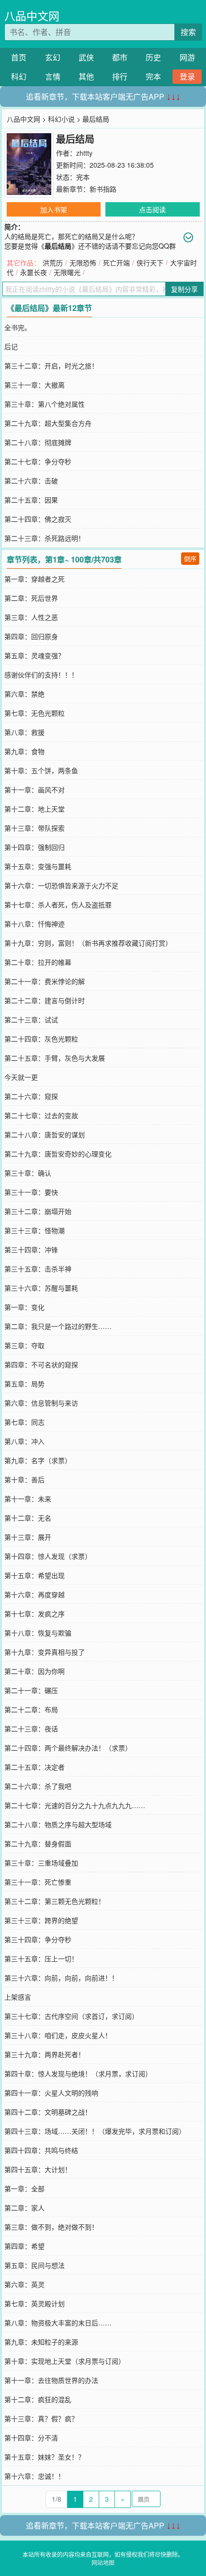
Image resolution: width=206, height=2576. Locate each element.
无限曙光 (67, 272)
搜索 (188, 32)
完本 (153, 76)
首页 (19, 57)
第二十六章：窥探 (31, 1096)
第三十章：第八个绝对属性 (45, 404)
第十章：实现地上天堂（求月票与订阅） (65, 2361)
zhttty (84, 153)
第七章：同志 (24, 1422)
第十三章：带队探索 (34, 828)
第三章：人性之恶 (31, 617)
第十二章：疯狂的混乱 (38, 2399)
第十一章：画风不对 (34, 790)
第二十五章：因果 (31, 500)
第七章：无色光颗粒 (34, 713)
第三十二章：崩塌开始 (38, 1211)
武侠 (86, 57)
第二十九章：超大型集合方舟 (48, 423)
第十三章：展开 (28, 1537)
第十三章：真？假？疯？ (41, 2418)
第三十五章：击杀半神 (38, 1269)
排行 (120, 76)
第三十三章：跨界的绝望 (41, 1920)
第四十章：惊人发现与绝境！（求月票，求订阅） (78, 2073)
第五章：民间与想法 (34, 2265)
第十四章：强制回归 (34, 847)
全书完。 (18, 327)
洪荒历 (53, 263)
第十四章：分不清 (31, 2438)
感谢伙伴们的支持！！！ (41, 675)
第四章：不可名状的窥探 (41, 1364)
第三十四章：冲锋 (31, 1249)
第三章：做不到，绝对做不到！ (51, 2227)
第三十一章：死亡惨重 (38, 1882)
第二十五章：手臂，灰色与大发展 (55, 1058)
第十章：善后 (24, 1479)
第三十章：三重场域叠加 (41, 1863)
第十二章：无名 (28, 1518)
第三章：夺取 (24, 1345)
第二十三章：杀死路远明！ (45, 538)
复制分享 (184, 289)
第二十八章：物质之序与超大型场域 (58, 1824)
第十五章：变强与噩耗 (38, 866)
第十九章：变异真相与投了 (45, 1652)
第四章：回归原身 (31, 636)
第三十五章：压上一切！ (41, 1958)
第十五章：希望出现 (34, 1575)
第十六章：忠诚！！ (34, 2476)
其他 (86, 76)
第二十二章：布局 (31, 1709)
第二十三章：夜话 (31, 1729)
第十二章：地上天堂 (34, 809)
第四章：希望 (24, 2246)
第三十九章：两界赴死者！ (45, 2054)
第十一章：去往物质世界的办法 (51, 2380)
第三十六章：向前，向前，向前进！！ (61, 1978)
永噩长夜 (34, 272)
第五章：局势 (24, 1384)
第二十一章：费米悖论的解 (45, 981)
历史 (153, 57)
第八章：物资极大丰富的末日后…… (58, 2323)
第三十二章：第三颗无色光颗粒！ (55, 1901)
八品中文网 (32, 16)
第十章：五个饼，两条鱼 (41, 770)
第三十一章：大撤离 (34, 385)
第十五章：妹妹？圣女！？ (45, 2457)
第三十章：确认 (28, 1173)
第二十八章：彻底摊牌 (38, 442)
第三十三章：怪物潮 (34, 1230)
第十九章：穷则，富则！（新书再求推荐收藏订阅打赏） (88, 943)
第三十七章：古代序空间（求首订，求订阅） (71, 2016)
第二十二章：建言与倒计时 (45, 1000)
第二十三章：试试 (31, 1019)
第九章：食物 (24, 751)
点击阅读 (152, 209)
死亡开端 (116, 263)
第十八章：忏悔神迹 (34, 924)
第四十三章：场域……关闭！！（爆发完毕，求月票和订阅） (95, 2131)
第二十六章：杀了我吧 (38, 1786)
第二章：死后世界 (31, 598)
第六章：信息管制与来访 (41, 1403)
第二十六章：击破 (31, 481)
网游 (187, 57)
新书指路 (103, 189)
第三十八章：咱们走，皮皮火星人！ (58, 2035)
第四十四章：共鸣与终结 (41, 2150)
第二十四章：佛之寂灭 (38, 519)
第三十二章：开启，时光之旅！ (51, 366)
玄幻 (53, 57)
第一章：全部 (24, 2188)
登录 (187, 76)
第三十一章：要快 (31, 1192)
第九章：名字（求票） (38, 1460)
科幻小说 (61, 119)
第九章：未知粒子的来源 (41, 2342)
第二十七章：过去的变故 (41, 1115)
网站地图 (103, 2562)
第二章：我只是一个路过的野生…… (58, 1326)
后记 (11, 346)
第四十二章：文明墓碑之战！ (48, 2112)
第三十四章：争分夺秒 (38, 1939)
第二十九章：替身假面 (38, 1843)
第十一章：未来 (28, 1499)
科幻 (19, 76)
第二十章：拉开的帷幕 (38, 962)
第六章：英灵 (24, 2284)
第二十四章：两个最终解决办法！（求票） (68, 1748)
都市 (120, 57)
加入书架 (54, 209)
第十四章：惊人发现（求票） (48, 1556)
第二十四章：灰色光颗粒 (41, 1039)
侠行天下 (150, 263)
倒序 (190, 558)
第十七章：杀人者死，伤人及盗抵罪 (58, 904)
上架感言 (18, 1997)
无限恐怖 (83, 263)
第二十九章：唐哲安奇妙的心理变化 (58, 1154)
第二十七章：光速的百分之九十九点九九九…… (75, 1805)
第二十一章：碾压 (31, 1690)
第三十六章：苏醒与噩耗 (41, 1288)
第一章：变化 (24, 1307)
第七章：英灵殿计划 (34, 2303)
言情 (53, 76)
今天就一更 (21, 1077)
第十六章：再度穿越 (34, 1594)
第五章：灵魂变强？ (34, 655)
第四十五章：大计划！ (38, 2169)
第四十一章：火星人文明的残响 (51, 2093)
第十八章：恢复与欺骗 (38, 1633)
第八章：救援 (24, 732)
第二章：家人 (24, 2208)
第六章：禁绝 (24, 694)
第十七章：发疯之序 (34, 1614)
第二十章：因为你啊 (34, 1671)
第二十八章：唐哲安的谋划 (45, 1134)
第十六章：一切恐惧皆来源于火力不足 (61, 885)
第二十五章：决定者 (34, 1767)
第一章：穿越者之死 (34, 579)
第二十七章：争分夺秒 (38, 461)
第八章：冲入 (24, 1441)
